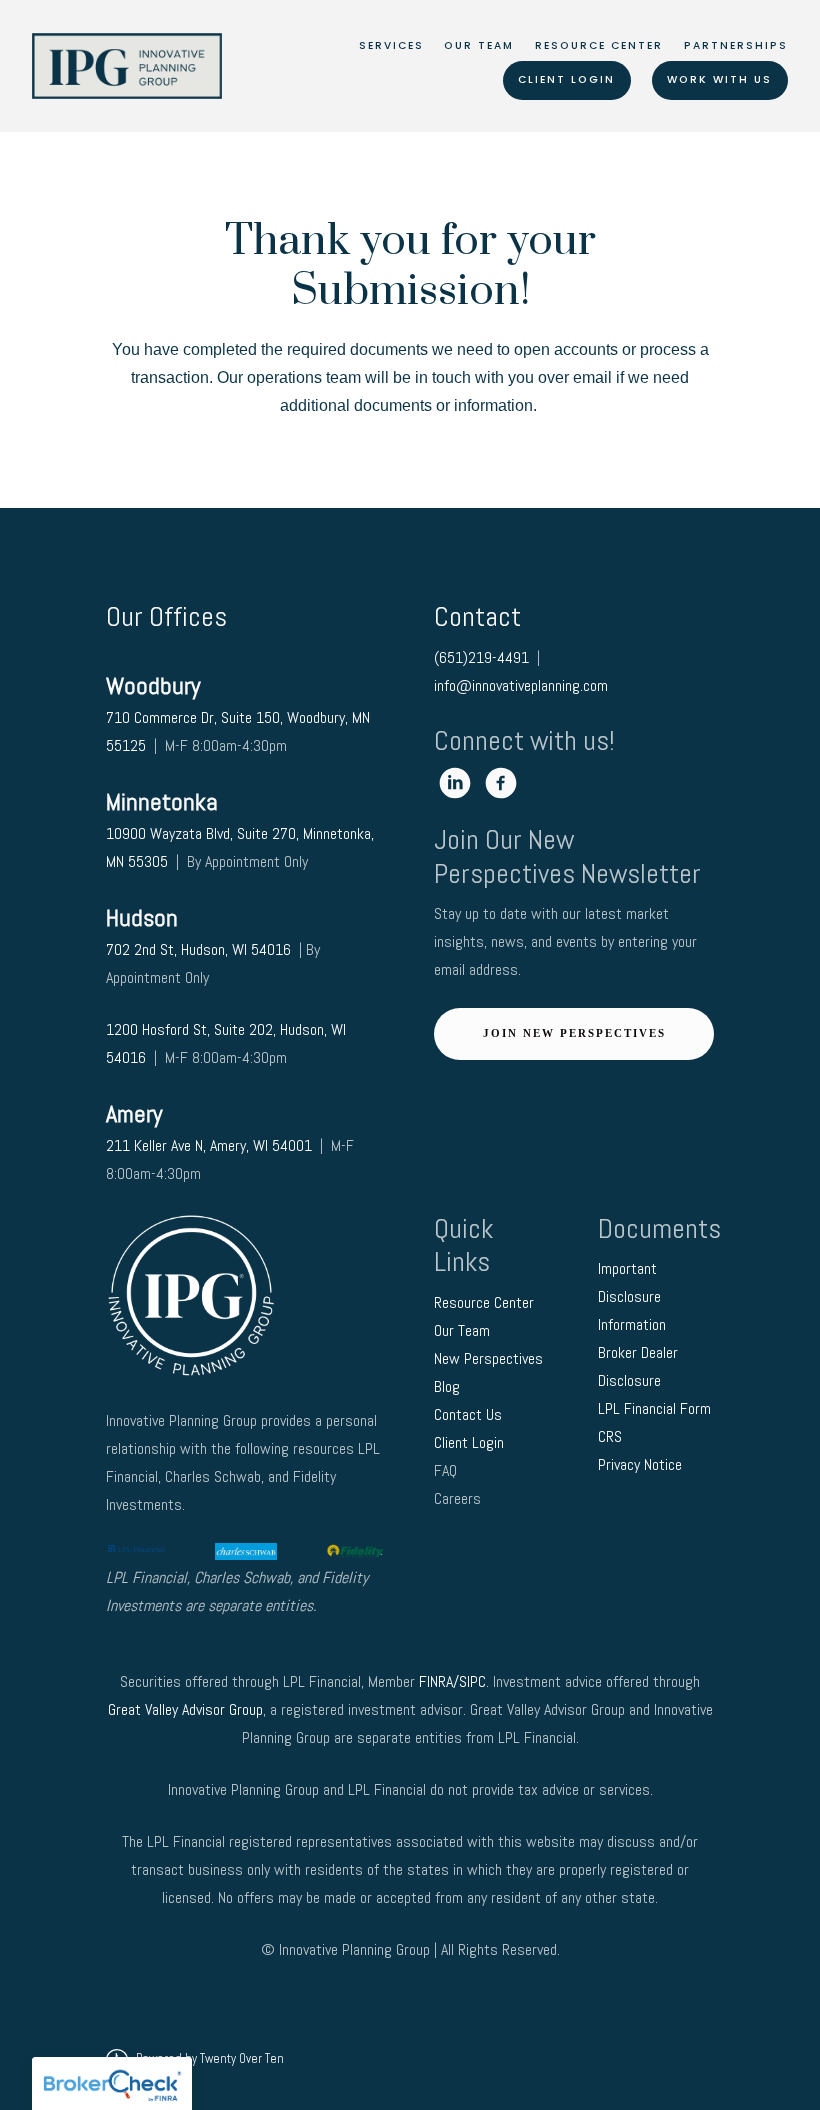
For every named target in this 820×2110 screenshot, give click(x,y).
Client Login (566, 79)
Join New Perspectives (574, 1033)
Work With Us (719, 79)
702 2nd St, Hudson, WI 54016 (200, 949)
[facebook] (501, 783)
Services (391, 45)
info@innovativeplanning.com (521, 685)
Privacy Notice (642, 1464)
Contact (477, 616)
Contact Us (470, 1414)
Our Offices (166, 616)
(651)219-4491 (481, 657)
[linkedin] (455, 783)
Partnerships (736, 45)
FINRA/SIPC (452, 1681)
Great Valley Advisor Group (185, 1709)
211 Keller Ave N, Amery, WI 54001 (209, 1145)
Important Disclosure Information (632, 1296)
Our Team (479, 45)
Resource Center (599, 45)
